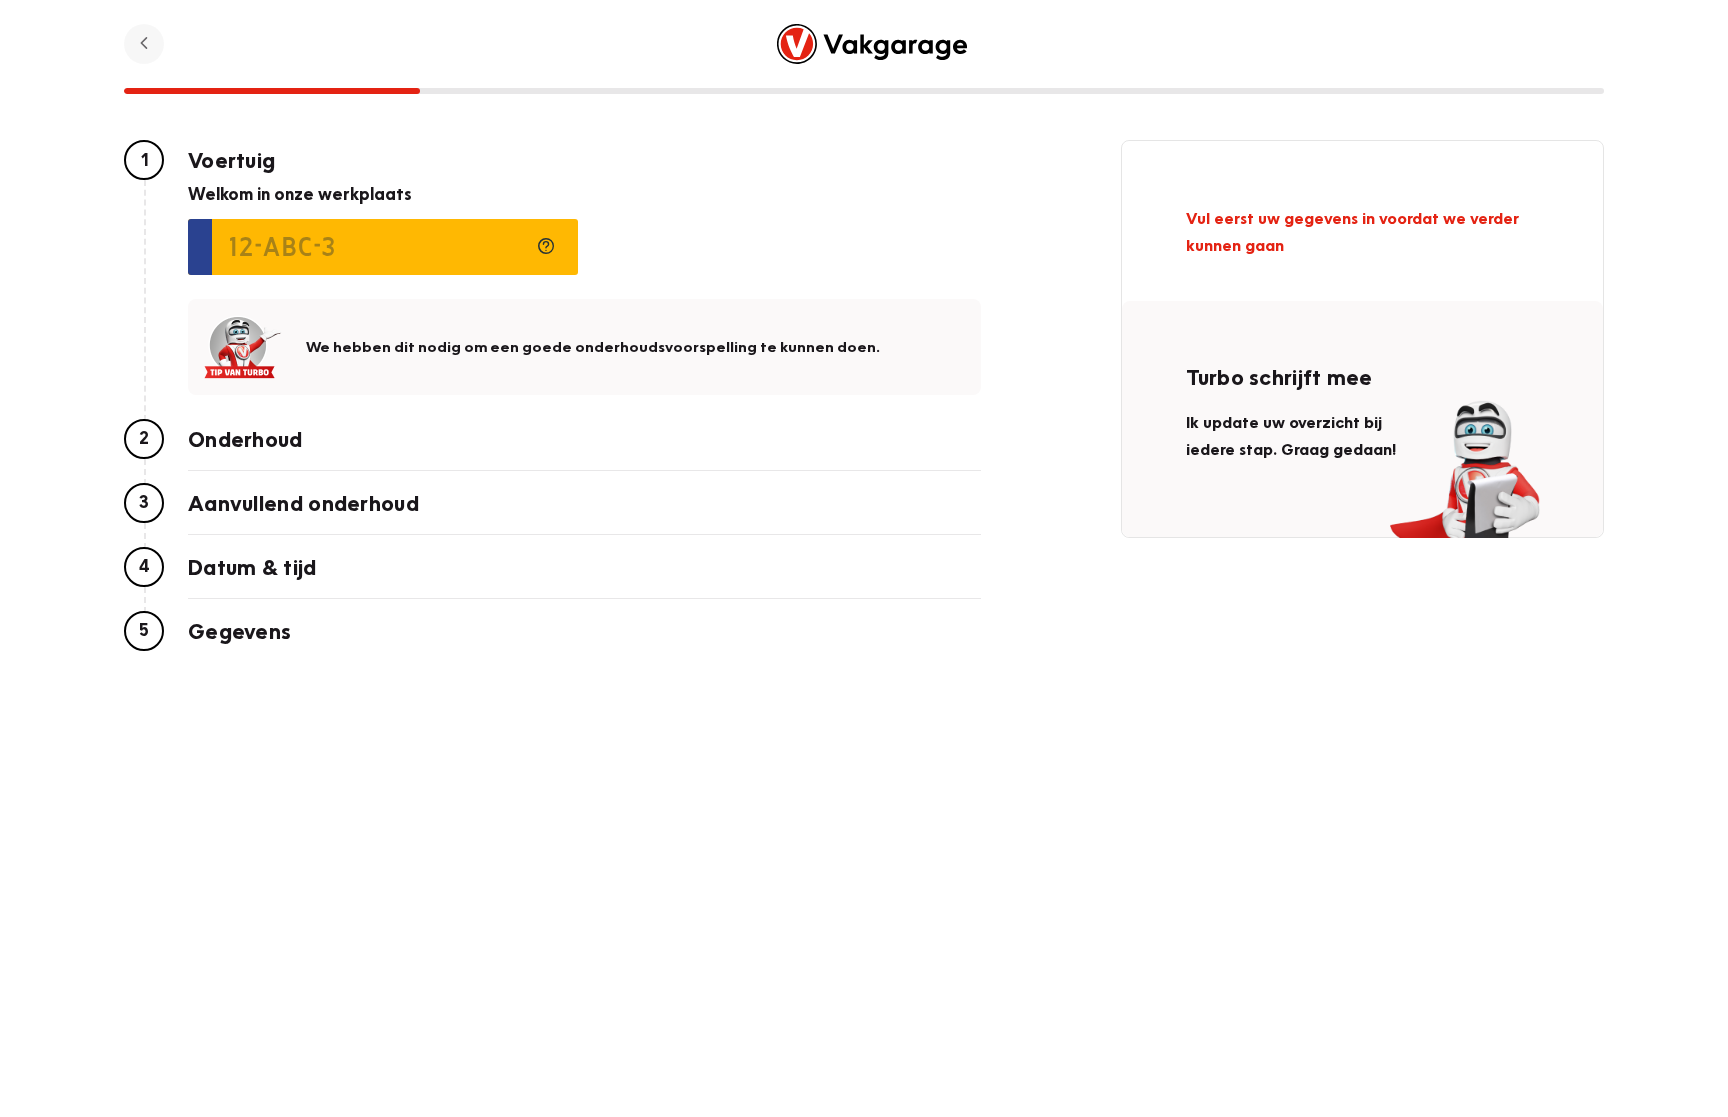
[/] (872, 44)
